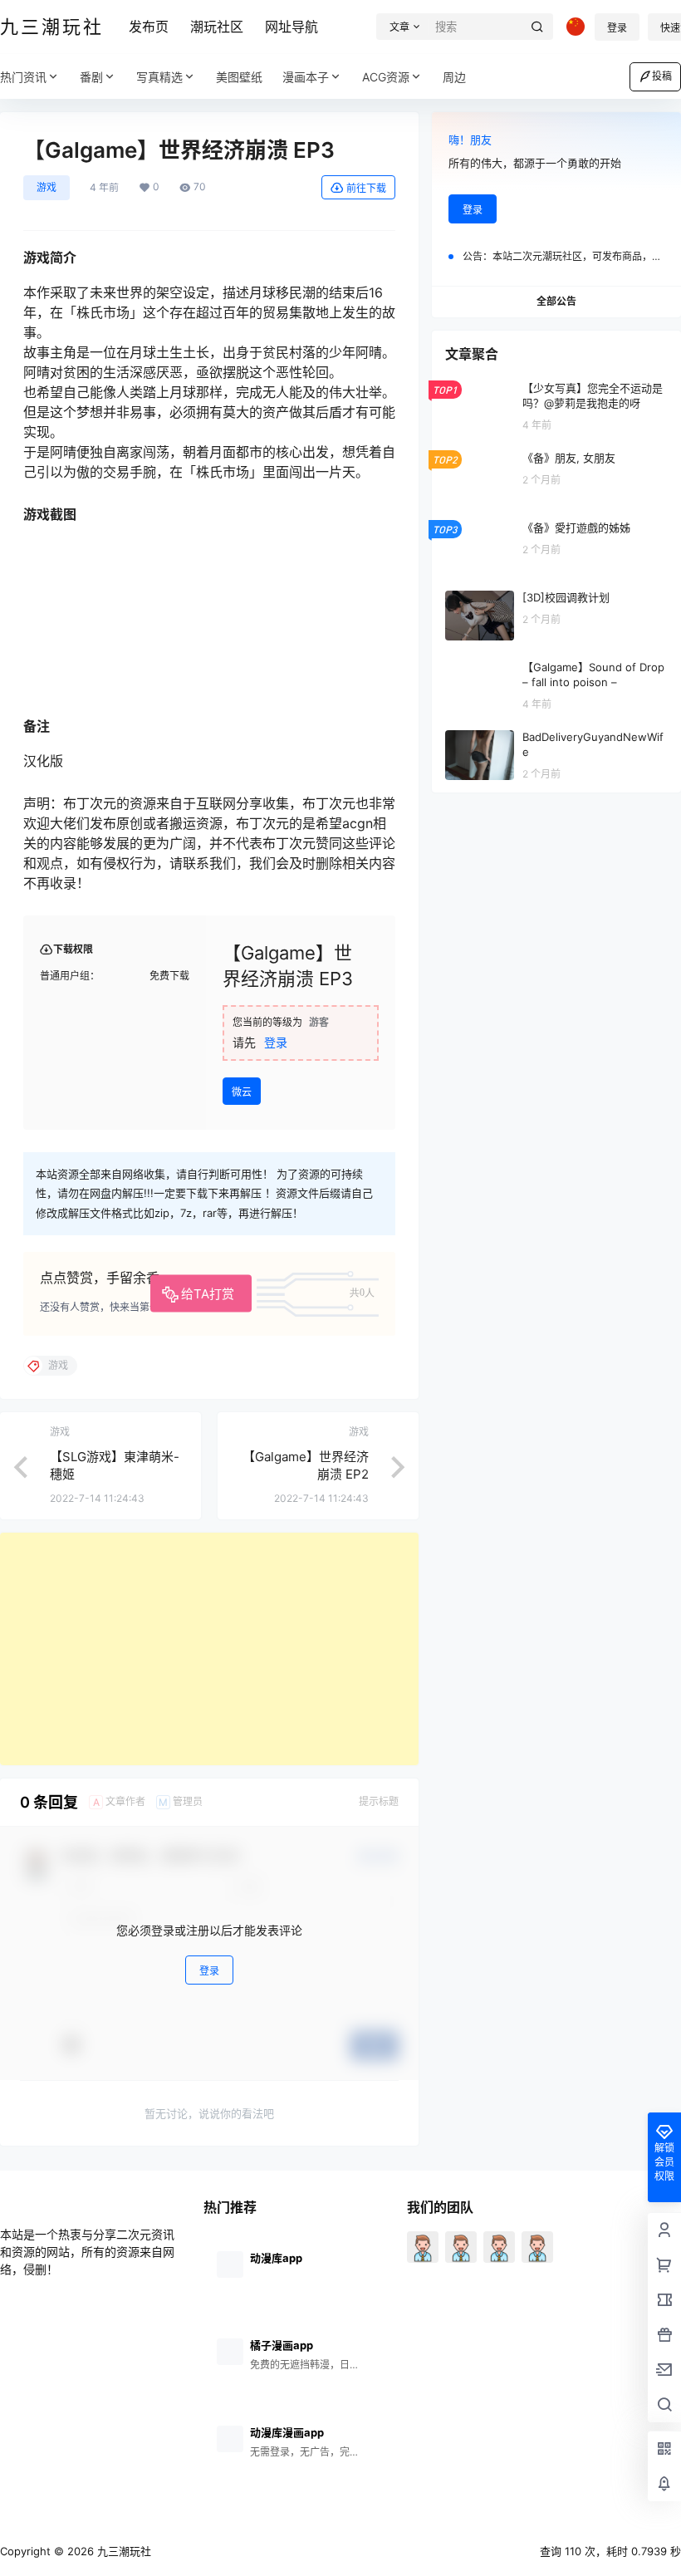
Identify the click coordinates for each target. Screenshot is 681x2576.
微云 (242, 1092)
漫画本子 (306, 77)
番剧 (91, 77)
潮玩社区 (217, 27)
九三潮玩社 (122, 2551)
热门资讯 (23, 77)
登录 (617, 28)
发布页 (149, 27)
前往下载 (366, 188)
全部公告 (556, 301)
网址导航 (292, 27)
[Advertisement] (209, 1649)
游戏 (47, 187)
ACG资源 (386, 77)
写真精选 (159, 77)
